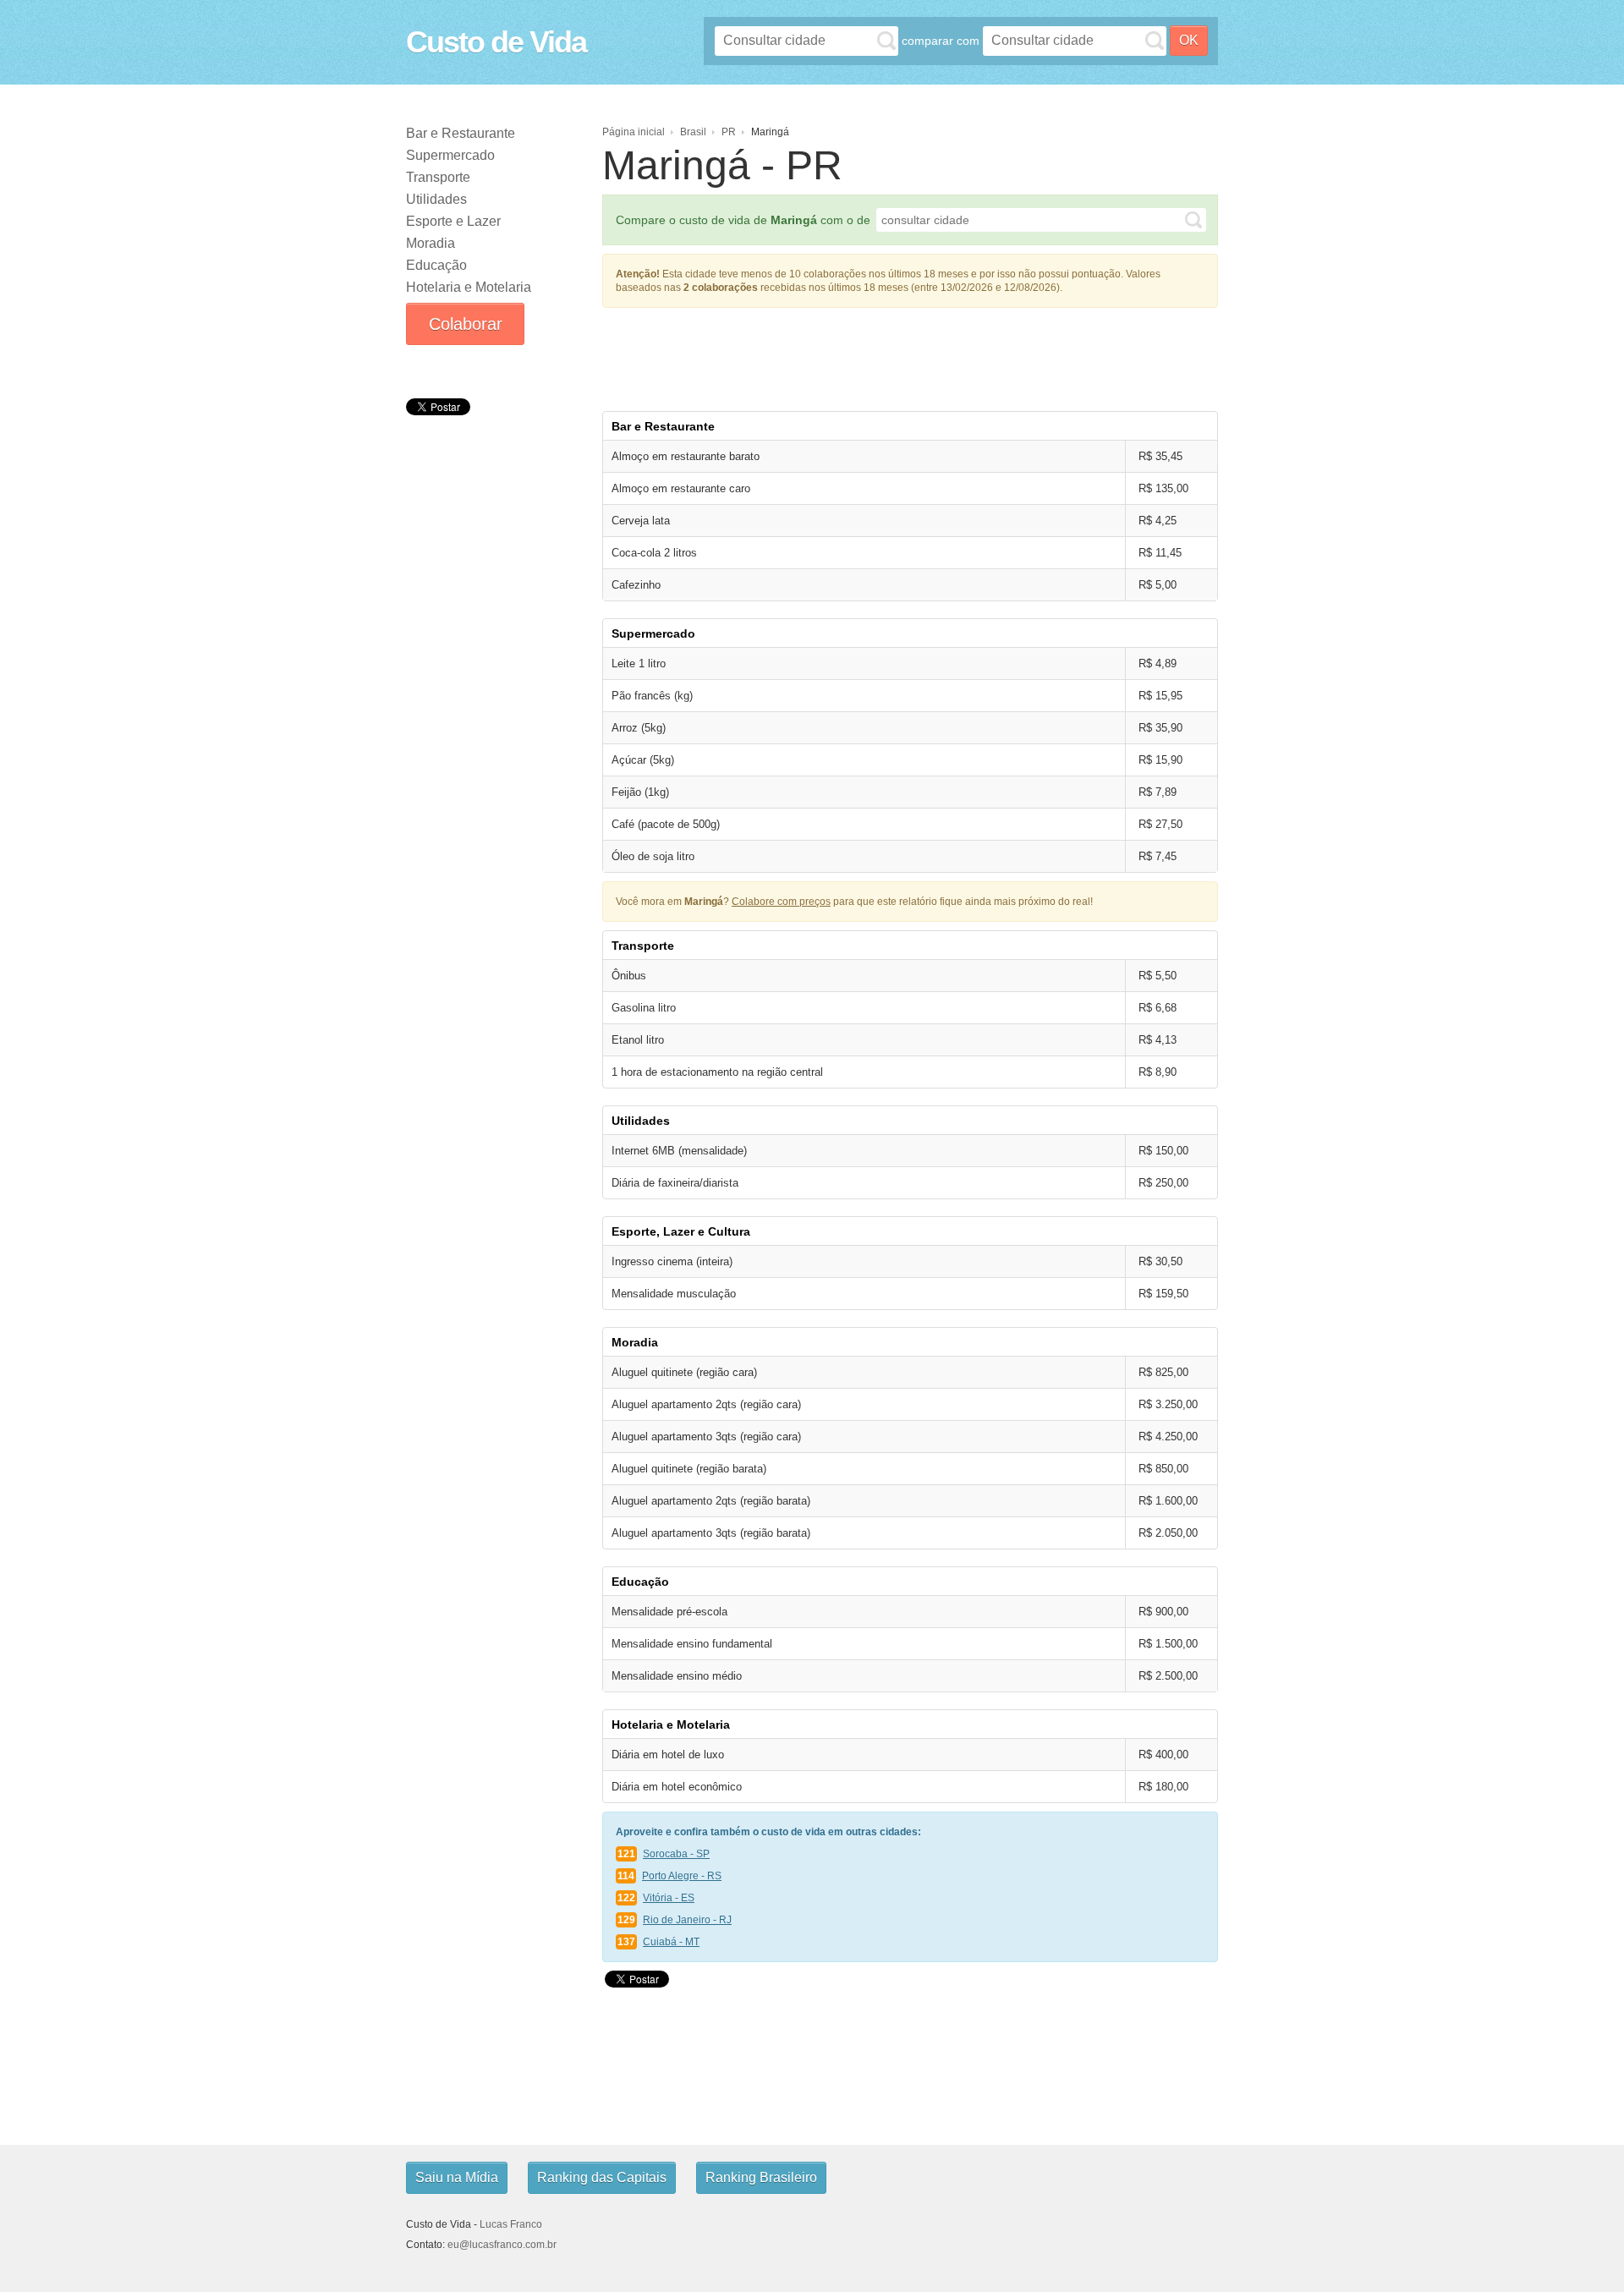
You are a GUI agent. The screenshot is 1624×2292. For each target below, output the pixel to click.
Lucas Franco (511, 2224)
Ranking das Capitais (602, 2177)
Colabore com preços (781, 902)
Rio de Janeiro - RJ (687, 1920)
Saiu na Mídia (457, 2177)
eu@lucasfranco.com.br (502, 2245)
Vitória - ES (669, 1898)
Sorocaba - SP (676, 1854)
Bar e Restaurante (461, 133)
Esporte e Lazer (453, 221)
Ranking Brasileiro (761, 2177)
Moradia (431, 243)
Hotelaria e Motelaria (469, 287)
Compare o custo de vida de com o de (743, 220)
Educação (436, 265)
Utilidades (436, 199)
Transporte (438, 177)
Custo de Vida (496, 42)
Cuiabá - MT (671, 1942)
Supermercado (450, 155)
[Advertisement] (491, 547)
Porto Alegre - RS (682, 1876)
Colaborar (466, 324)
